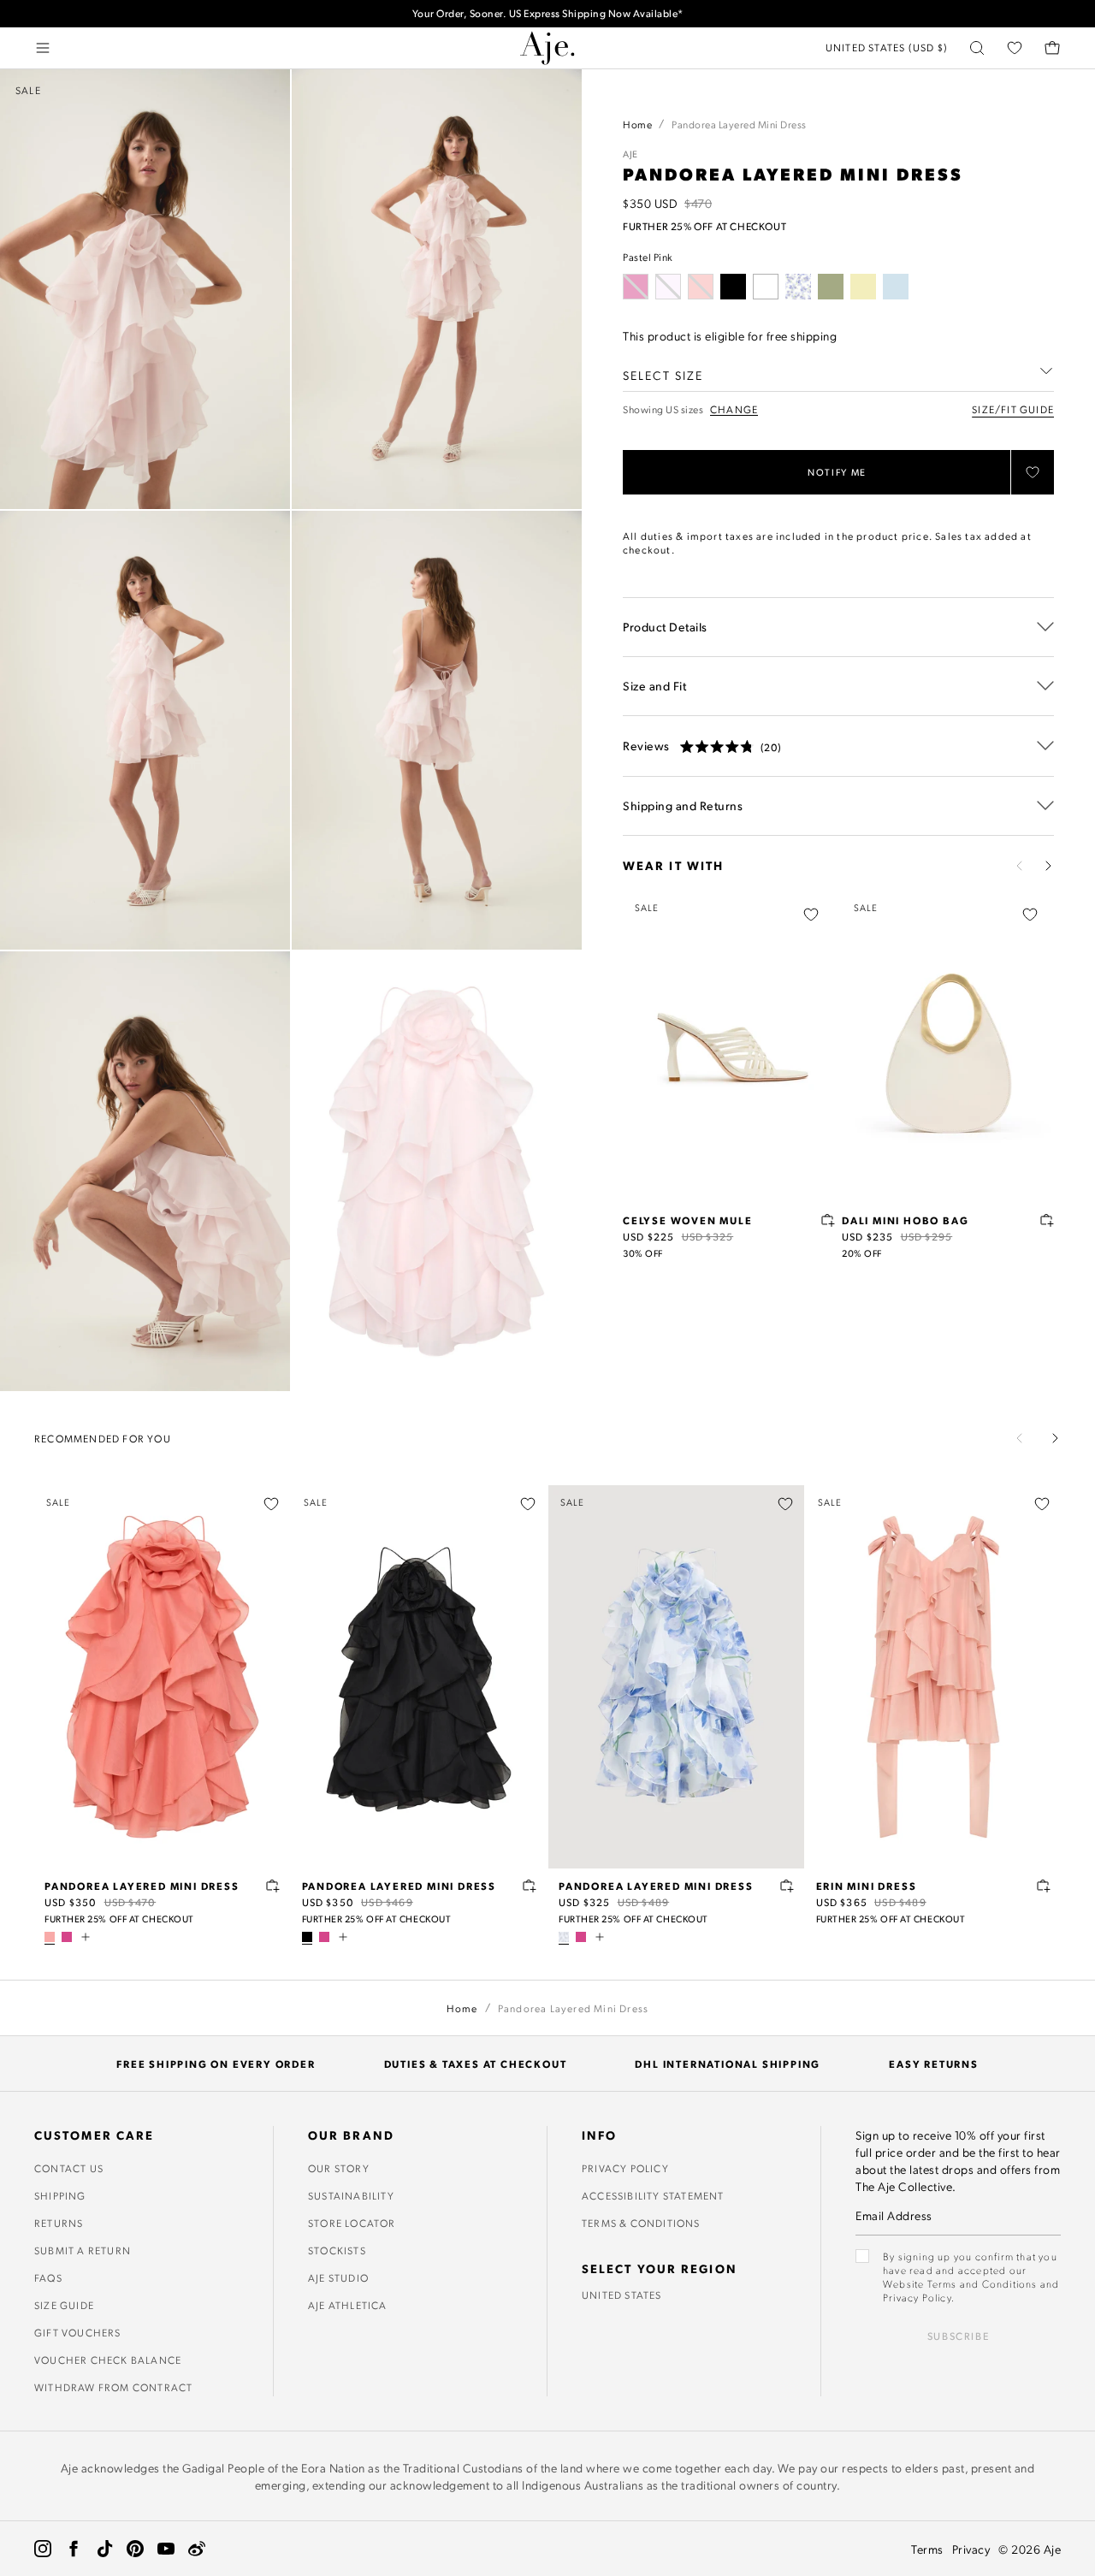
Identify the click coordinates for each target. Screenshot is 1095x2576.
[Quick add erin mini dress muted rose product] (1044, 1886)
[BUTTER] (863, 287)
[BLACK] (733, 287)
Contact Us (69, 2168)
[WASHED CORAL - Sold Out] (701, 287)
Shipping (60, 2195)
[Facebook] (74, 2549)
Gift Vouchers (78, 2332)
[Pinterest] (135, 2549)
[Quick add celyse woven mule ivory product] (828, 1220)
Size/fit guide (1013, 409)
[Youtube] (166, 2549)
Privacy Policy (625, 2168)
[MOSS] (831, 287)
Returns (59, 2223)
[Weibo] (197, 2549)
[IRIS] (798, 287)
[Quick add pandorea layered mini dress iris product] (787, 1886)
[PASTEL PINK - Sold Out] (668, 287)
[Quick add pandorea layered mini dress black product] (530, 1886)
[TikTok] (104, 2549)
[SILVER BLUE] (896, 287)
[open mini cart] (1052, 48)
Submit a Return (83, 2250)
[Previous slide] (1020, 866)
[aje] (547, 48)
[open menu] (43, 48)
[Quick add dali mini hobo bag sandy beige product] (1047, 1220)
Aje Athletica (348, 2305)
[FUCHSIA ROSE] (67, 1937)
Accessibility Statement (653, 2195)
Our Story (339, 2168)
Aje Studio (338, 2277)
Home (637, 124)
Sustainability (351, 2195)
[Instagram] (43, 2549)
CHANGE (734, 409)
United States (622, 2295)
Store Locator (352, 2223)
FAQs (48, 2277)
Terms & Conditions (641, 2223)
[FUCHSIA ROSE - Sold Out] (636, 287)
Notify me (837, 472)
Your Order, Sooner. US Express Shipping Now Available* (548, 13)
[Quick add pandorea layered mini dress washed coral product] (273, 1886)
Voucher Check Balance (108, 2360)
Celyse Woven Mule (688, 1220)
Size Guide (64, 2305)
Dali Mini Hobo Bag (905, 1220)
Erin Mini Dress (867, 1886)
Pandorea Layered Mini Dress (142, 1886)
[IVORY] (766, 287)
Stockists (337, 2250)
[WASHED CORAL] (50, 1937)
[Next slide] (1048, 866)
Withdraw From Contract (113, 2387)
